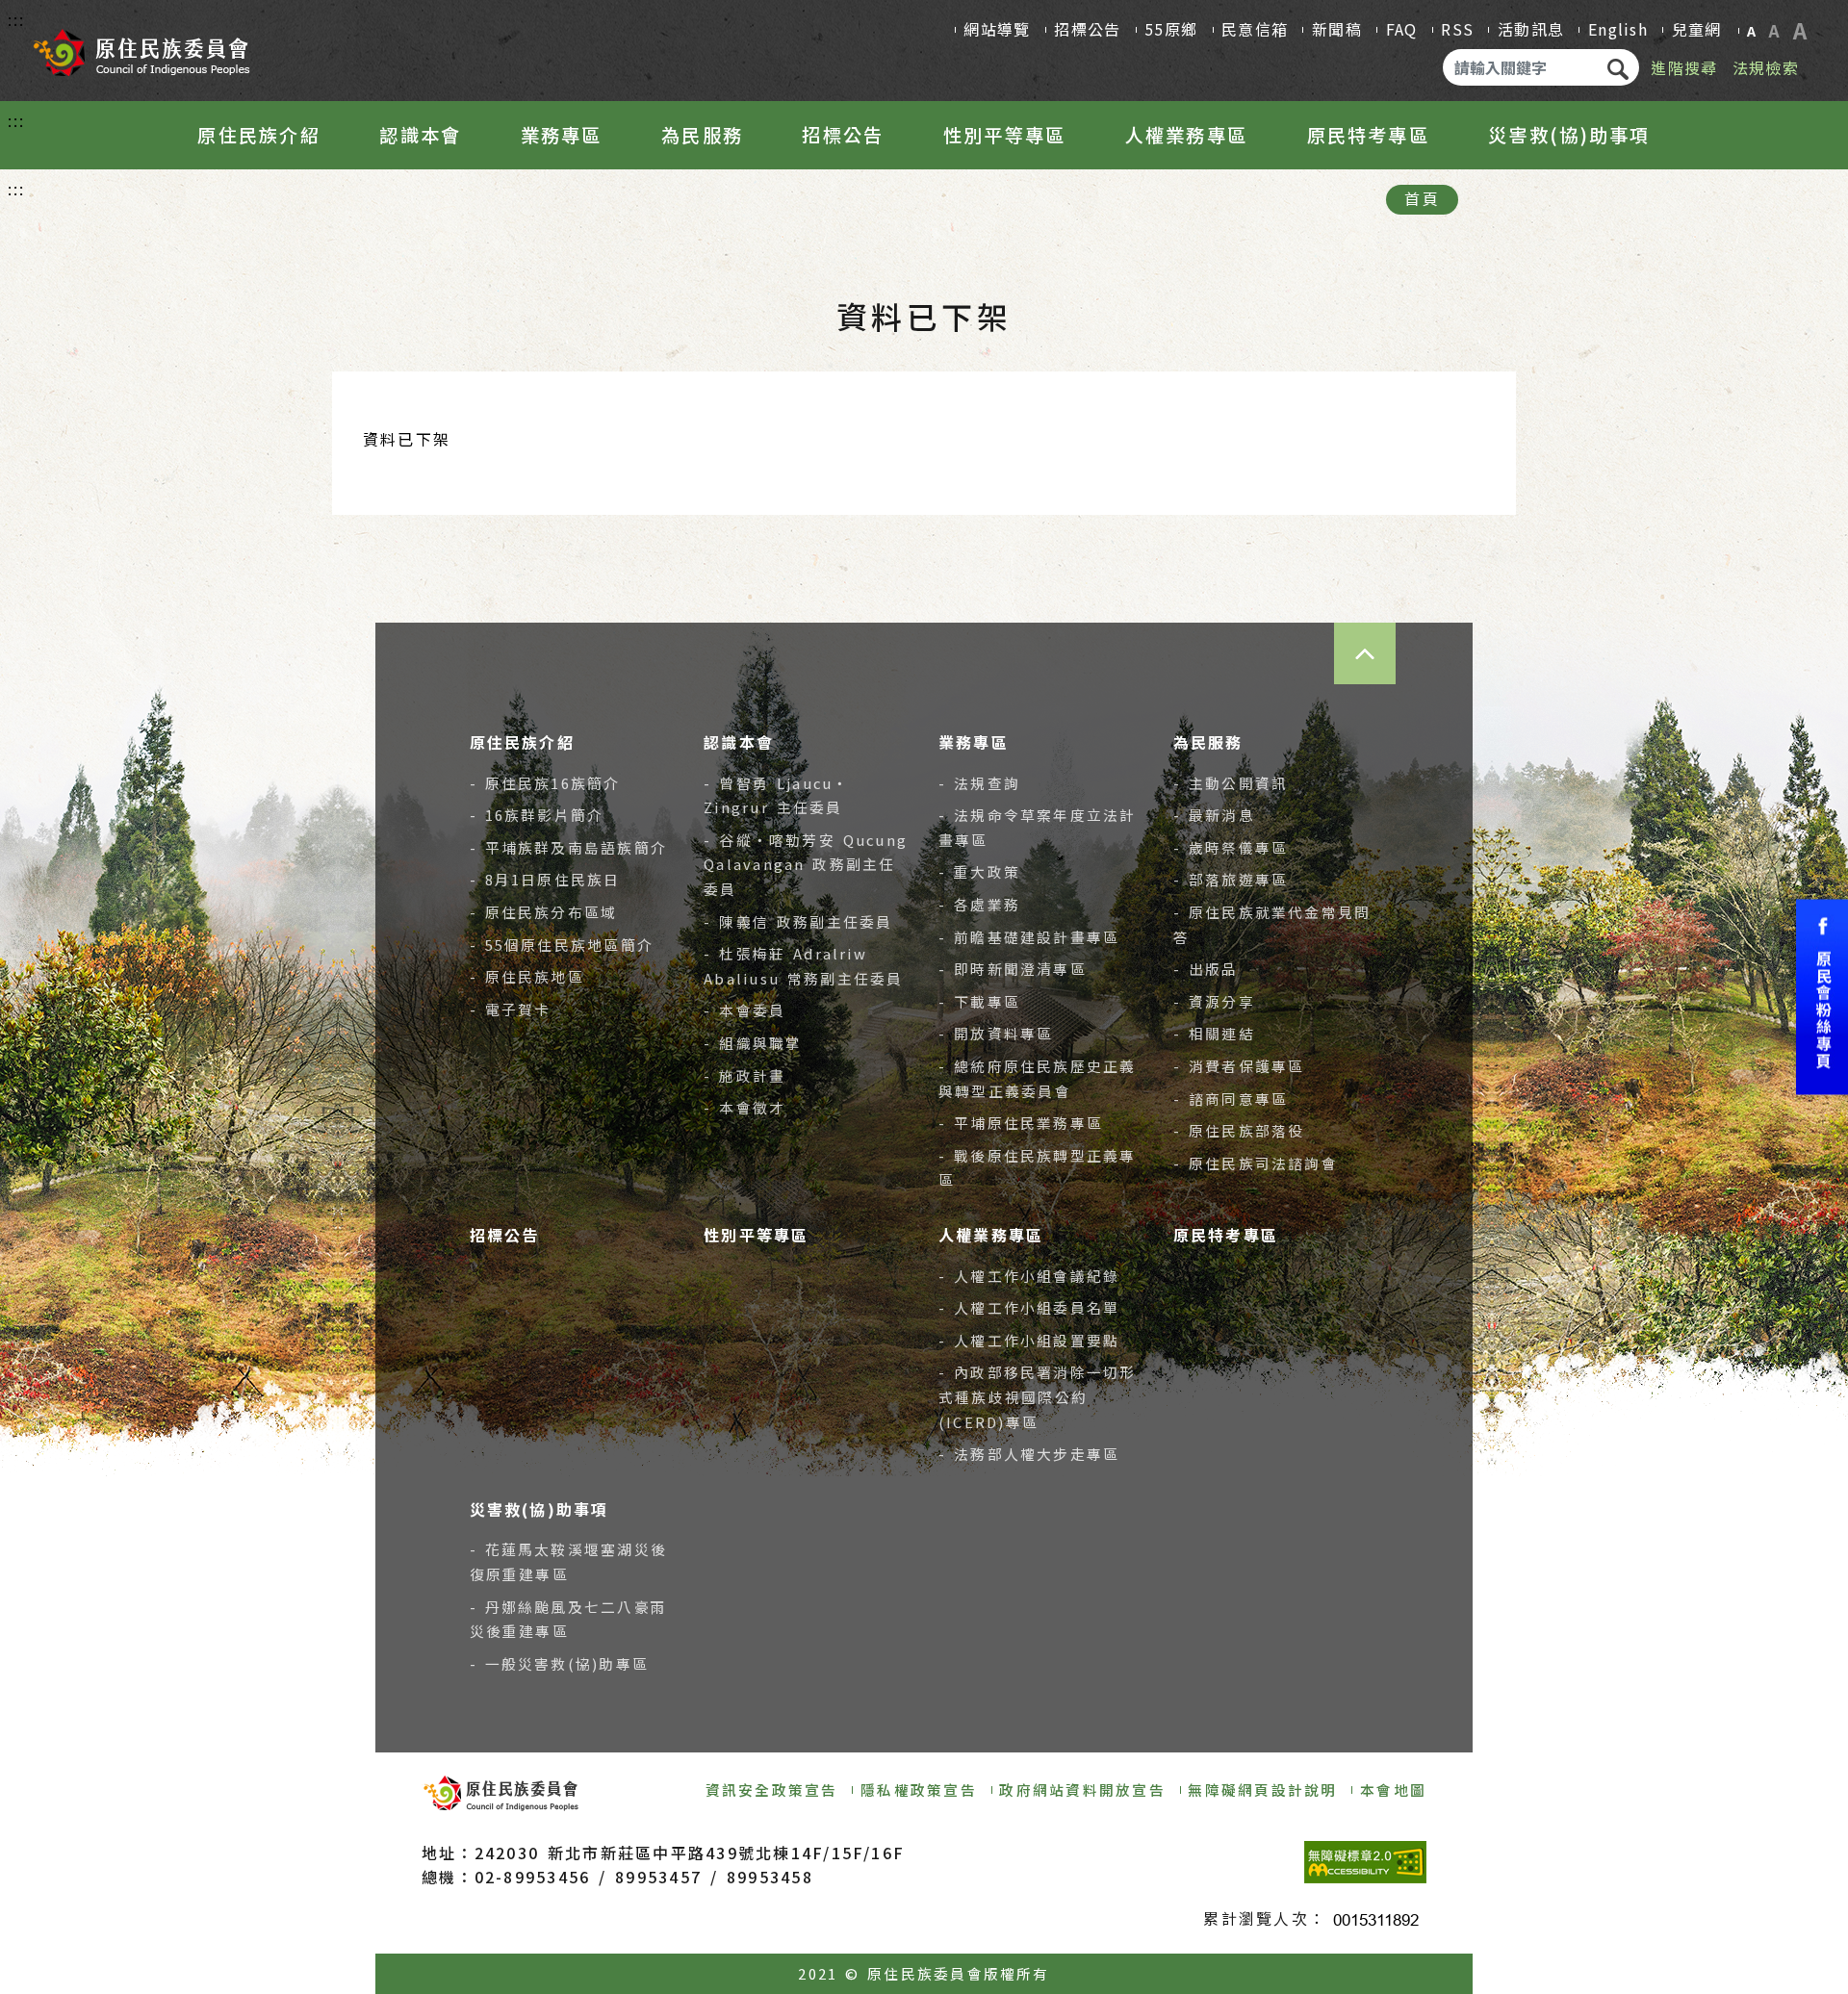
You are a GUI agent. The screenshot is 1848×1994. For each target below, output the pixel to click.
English (1618, 29)
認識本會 (420, 135)
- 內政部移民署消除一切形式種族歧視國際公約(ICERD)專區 (1038, 1396)
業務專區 (562, 135)
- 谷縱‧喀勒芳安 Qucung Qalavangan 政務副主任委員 (806, 864)
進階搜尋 (1684, 67)
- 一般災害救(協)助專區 (560, 1663)
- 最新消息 (1214, 815)
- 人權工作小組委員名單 (1029, 1307)
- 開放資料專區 (996, 1033)
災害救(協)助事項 (1569, 135)
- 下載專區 (979, 1001)
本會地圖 (1393, 1789)
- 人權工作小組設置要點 (1029, 1340)
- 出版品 (1206, 969)
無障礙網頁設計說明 (1262, 1789)
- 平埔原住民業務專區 (1021, 1123)
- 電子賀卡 (511, 1009)
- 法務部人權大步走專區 (1029, 1454)
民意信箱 (1255, 29)
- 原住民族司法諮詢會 (1256, 1163)
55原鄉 (1171, 29)
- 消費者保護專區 (1239, 1066)
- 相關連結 (1214, 1033)
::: (17, 19)
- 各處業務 (979, 904)
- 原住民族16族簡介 (545, 783)
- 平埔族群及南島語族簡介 (569, 847)
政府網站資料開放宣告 (1082, 1789)
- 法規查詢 (979, 783)
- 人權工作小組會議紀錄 (1029, 1276)
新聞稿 (1337, 29)
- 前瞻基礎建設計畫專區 (1029, 937)
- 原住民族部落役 (1239, 1130)
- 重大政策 (979, 871)
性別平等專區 (1004, 135)
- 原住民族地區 (527, 976)
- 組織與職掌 (753, 1043)
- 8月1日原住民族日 (545, 879)
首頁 (1422, 198)
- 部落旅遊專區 (1231, 879)
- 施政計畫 (744, 1075)
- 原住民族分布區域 (544, 912)
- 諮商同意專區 (1231, 1099)
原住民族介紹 (258, 135)
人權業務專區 (1186, 135)
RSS (1457, 29)
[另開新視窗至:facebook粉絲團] (1822, 997)
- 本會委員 (744, 1010)
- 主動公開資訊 (1231, 783)
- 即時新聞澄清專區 (1013, 969)
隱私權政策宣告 (919, 1789)
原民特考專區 (1368, 135)
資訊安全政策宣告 (772, 1789)
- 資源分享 (1214, 1001)
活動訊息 (1531, 29)
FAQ (1402, 29)
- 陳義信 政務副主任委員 (798, 921)
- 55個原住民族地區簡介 (562, 945)
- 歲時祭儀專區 (1231, 847)
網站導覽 (997, 29)
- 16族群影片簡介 (537, 815)
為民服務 (702, 135)
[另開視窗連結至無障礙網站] (1365, 1862)
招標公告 (1087, 29)
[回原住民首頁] (141, 46)
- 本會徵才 (744, 1107)
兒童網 (1697, 29)
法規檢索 (1766, 67)
